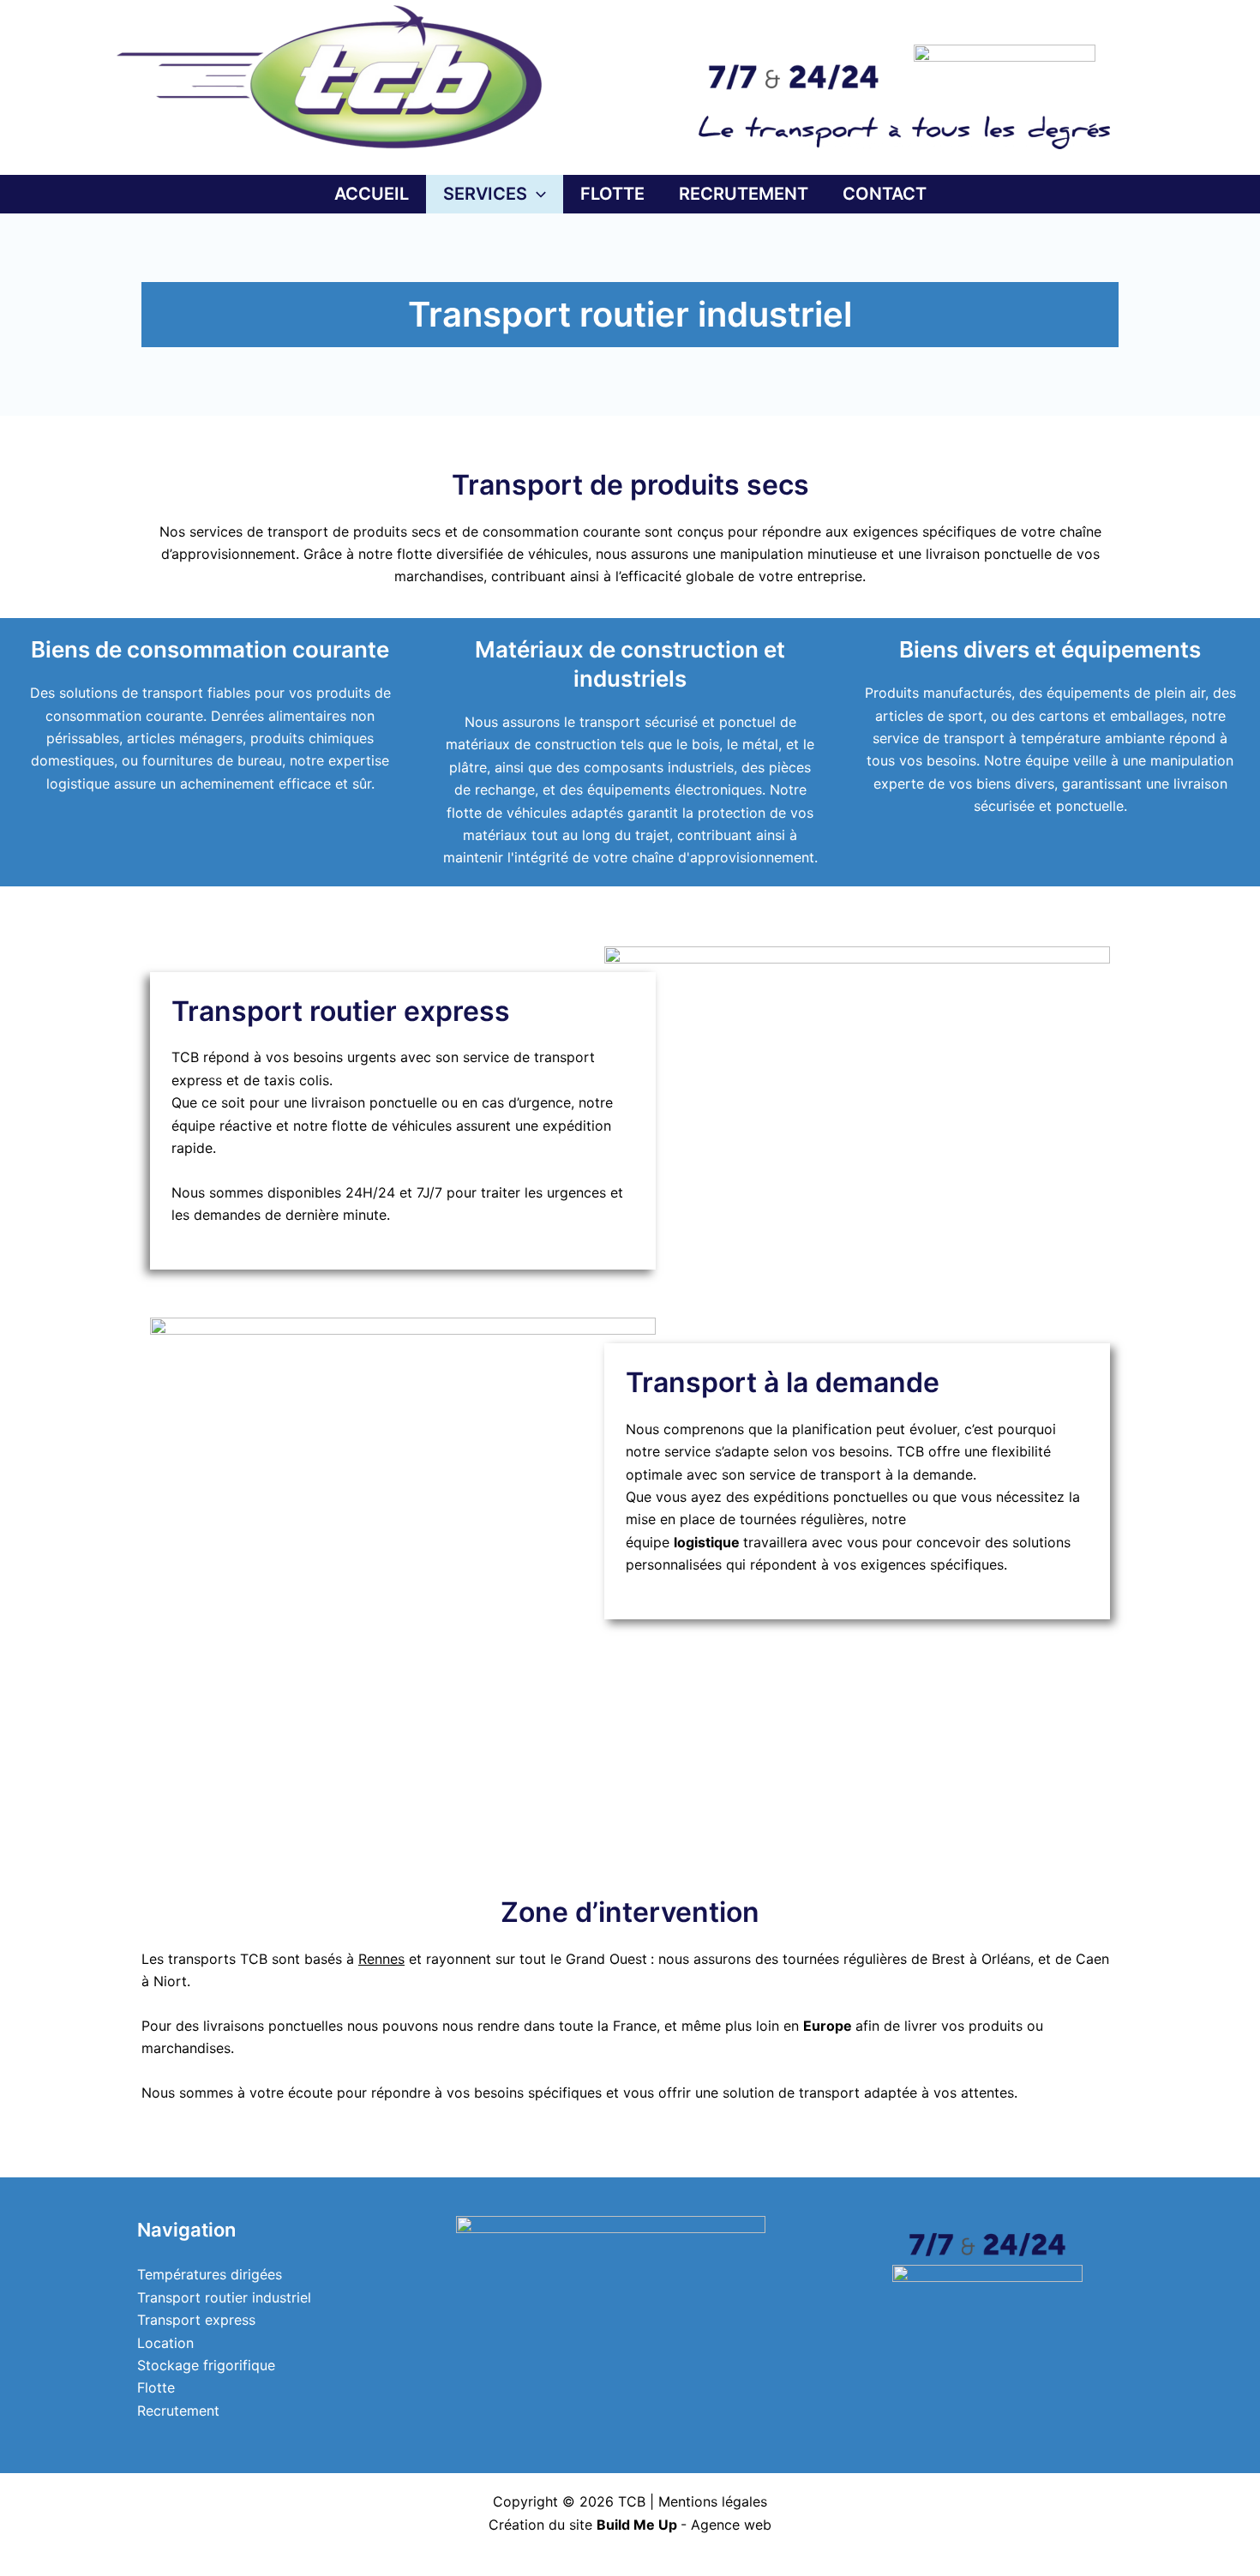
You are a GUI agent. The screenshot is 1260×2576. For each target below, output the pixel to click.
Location (165, 2343)
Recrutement (178, 2411)
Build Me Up (637, 2525)
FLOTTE (612, 194)
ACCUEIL (372, 194)
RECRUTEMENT (744, 194)
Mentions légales (713, 2501)
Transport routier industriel (224, 2297)
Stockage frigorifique (206, 2365)
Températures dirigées (210, 2274)
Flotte (156, 2387)
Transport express (196, 2320)
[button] (537, 194)
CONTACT (885, 194)
